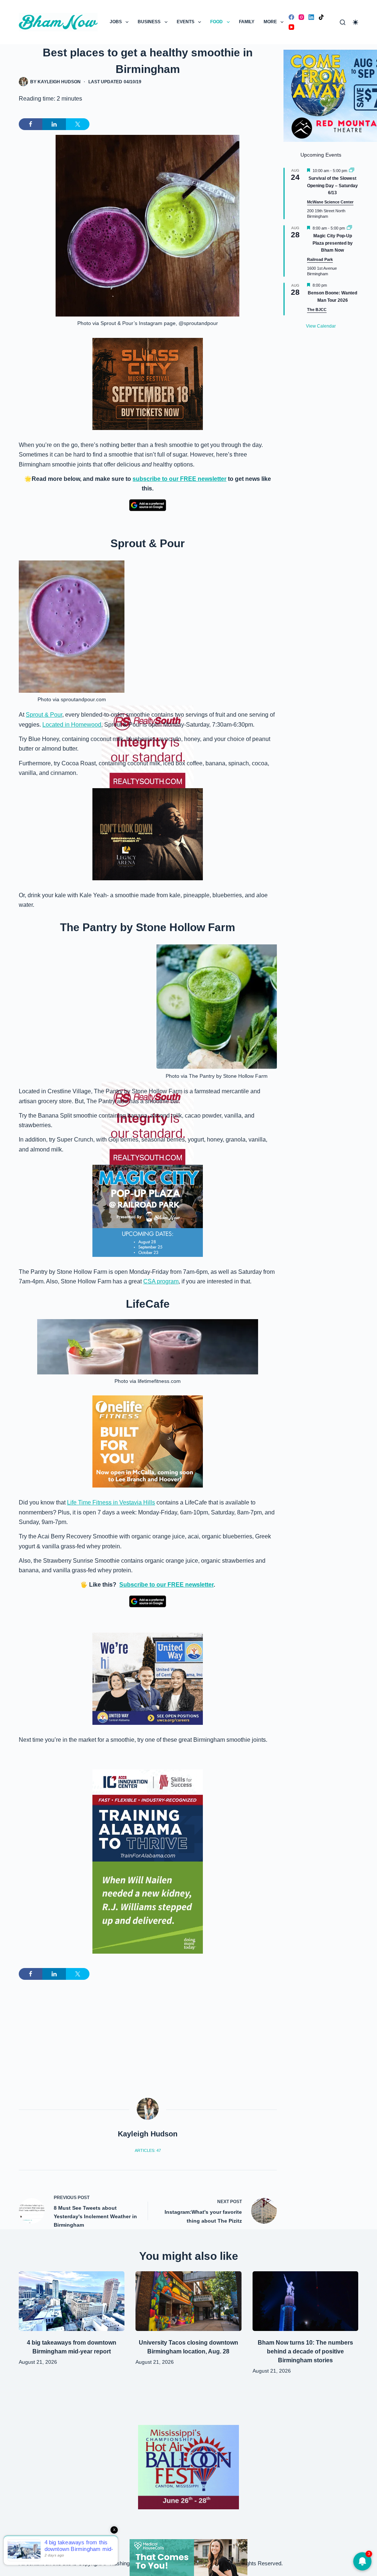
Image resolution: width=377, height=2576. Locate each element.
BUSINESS (149, 22)
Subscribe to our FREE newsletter (166, 1585)
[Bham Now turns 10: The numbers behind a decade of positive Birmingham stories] (305, 2301)
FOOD (216, 22)
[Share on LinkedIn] (54, 124)
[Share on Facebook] (31, 124)
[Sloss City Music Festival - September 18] (148, 384)
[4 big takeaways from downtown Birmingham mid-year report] (72, 2301)
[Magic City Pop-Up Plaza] (148, 1210)
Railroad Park (320, 259)
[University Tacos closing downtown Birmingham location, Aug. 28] (188, 2301)
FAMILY (247, 22)
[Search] (343, 22)
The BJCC (317, 310)
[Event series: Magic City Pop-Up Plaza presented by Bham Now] (349, 228)
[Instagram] (301, 17)
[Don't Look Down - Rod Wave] (148, 834)
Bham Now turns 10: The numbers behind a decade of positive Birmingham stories (305, 2351)
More (270, 22)
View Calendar (321, 326)
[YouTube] (291, 27)
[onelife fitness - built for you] (148, 1441)
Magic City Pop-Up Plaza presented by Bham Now (333, 243)
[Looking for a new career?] (148, 1678)
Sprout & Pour (44, 715)
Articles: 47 (148, 2150)
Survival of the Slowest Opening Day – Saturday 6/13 (332, 186)
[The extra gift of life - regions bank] (148, 1908)
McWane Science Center (330, 202)
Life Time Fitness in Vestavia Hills (111, 1502)
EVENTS (186, 22)
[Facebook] (291, 17)
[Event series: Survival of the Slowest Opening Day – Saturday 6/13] (352, 171)
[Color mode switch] (355, 22)
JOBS (116, 22)
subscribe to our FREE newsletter (179, 479)
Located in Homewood (72, 725)
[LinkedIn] (311, 17)
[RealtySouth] (148, 678)
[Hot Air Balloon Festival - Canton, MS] (188, 2467)
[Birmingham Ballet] (188, 2557)
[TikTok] (321, 17)
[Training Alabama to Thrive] (148, 1815)
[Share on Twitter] (78, 124)
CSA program (161, 1281)
